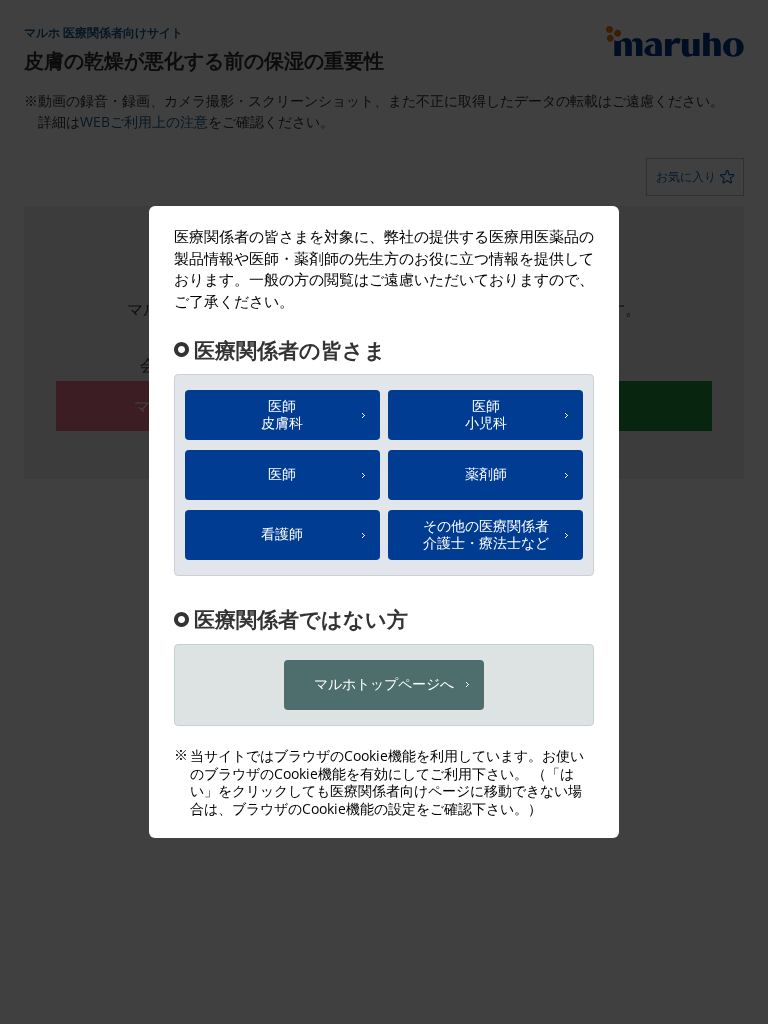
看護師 (282, 533)
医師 (282, 414)
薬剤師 (486, 473)
